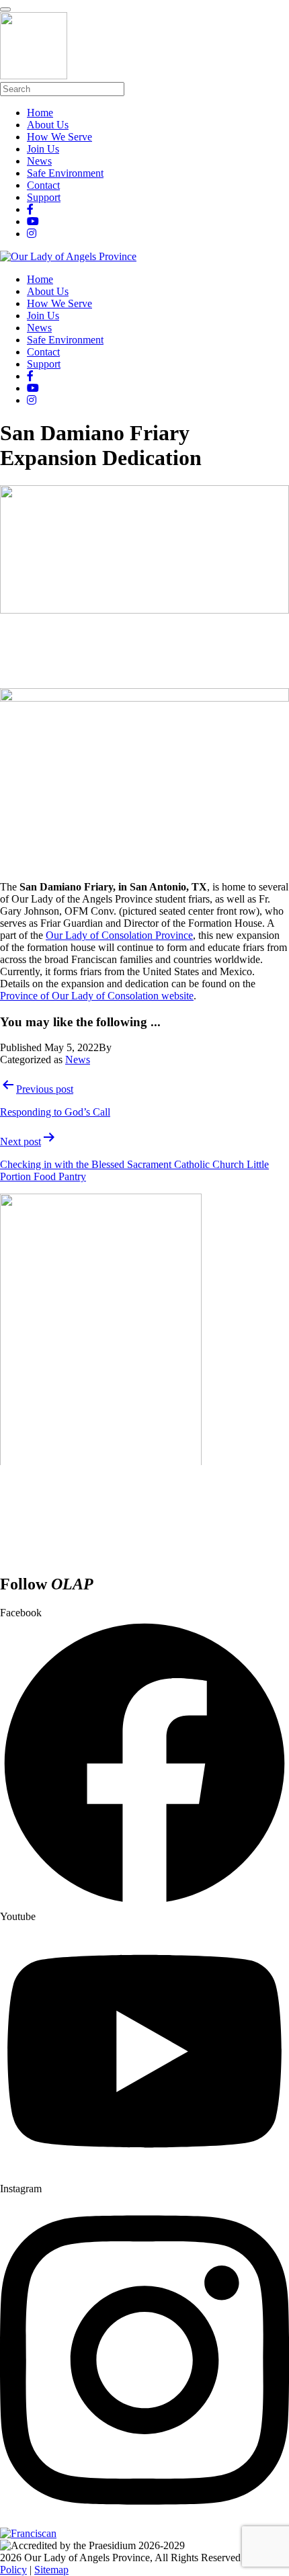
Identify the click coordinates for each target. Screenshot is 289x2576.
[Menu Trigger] (5, 9)
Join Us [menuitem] (43, 149)
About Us (48, 291)
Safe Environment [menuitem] (65, 173)
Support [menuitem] (44, 197)
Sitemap (51, 2570)
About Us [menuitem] (48, 125)
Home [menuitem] (40, 113)
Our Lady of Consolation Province (119, 935)
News (39, 328)
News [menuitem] (39, 161)
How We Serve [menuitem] (59, 137)
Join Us (43, 316)
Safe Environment (65, 340)
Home (40, 279)
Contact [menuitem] (43, 185)
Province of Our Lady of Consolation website (97, 996)
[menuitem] (30, 209)
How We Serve (59, 303)
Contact (43, 352)
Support (44, 364)
